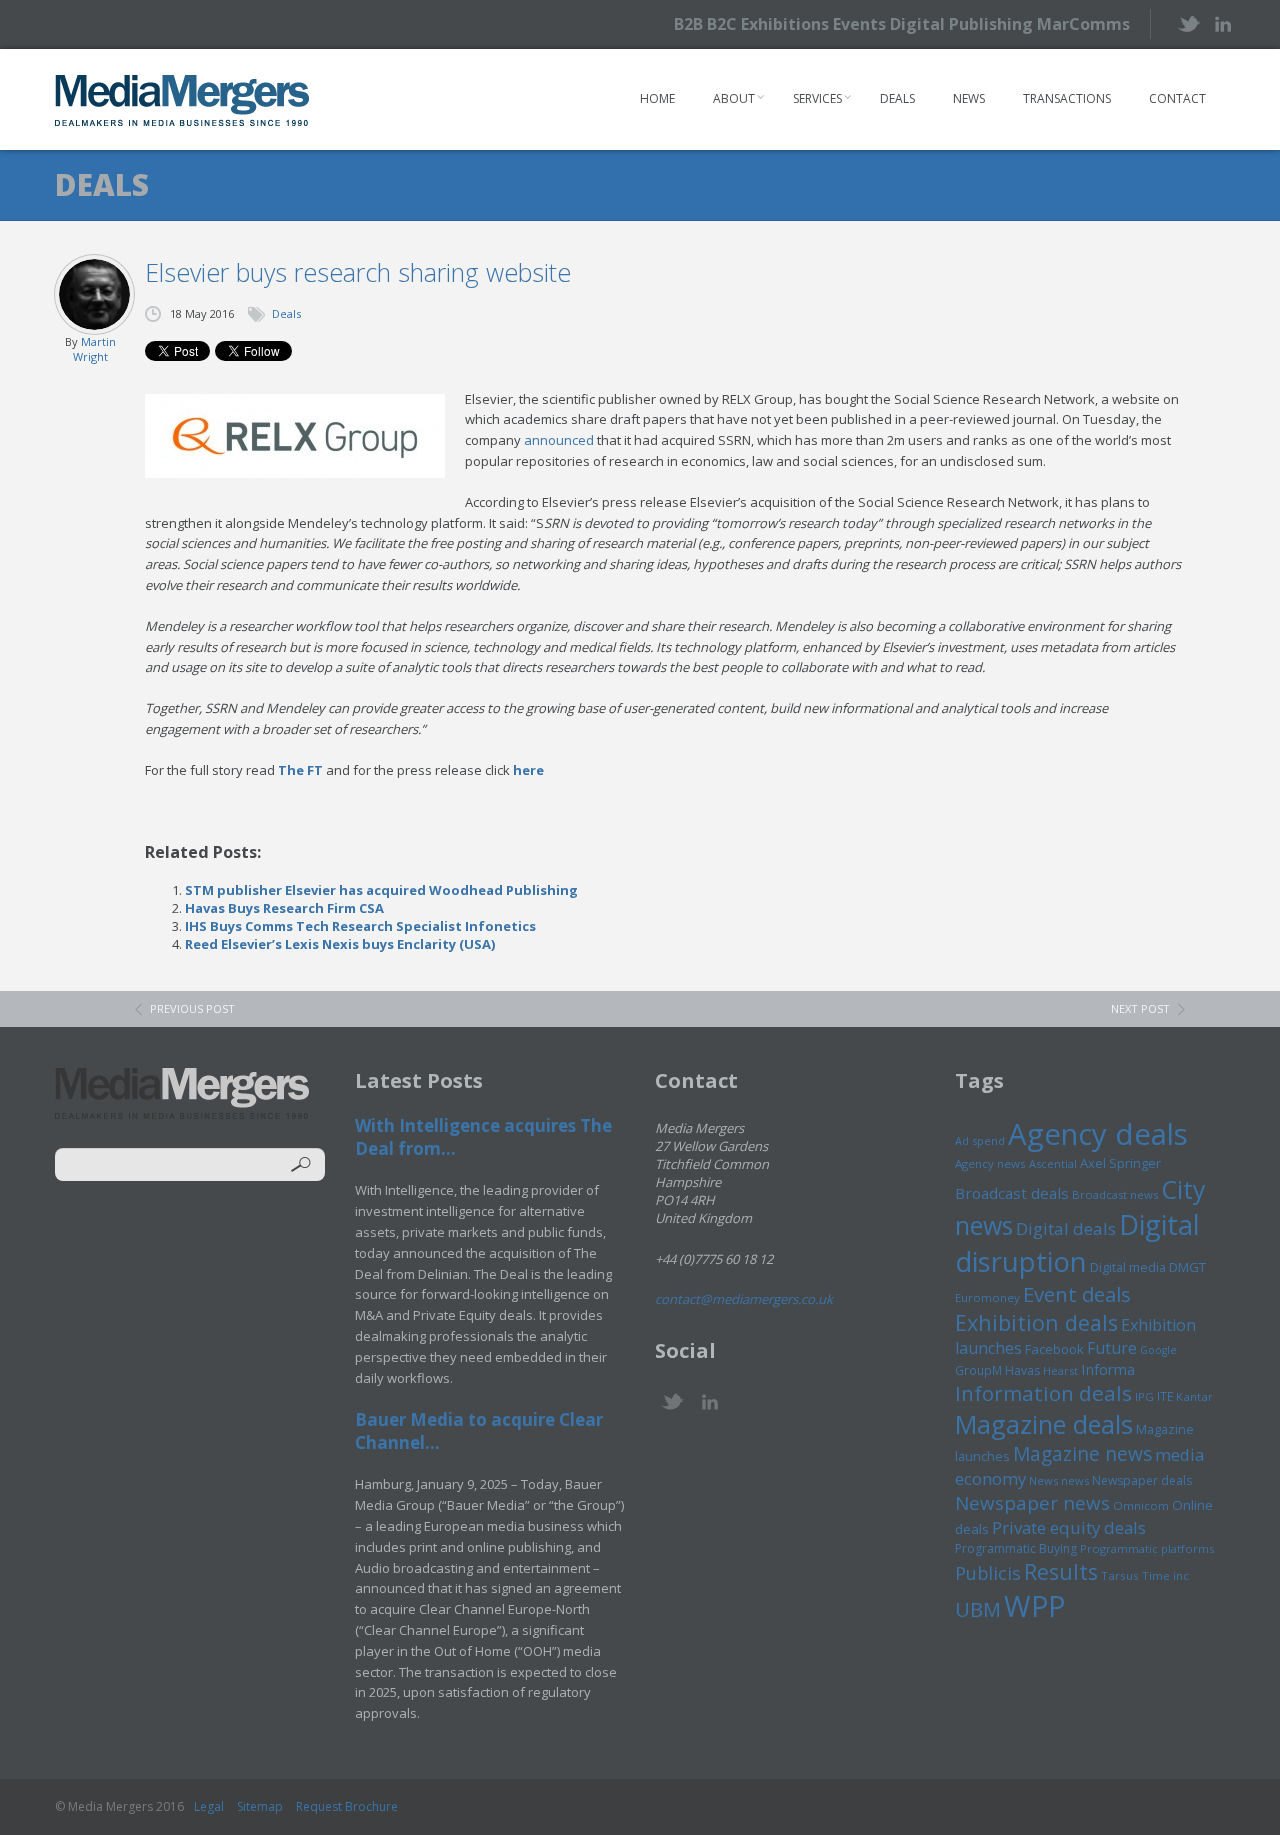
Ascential (1053, 1163)
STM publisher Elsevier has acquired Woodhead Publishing (381, 890)
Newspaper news (1032, 1503)
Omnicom (1141, 1505)
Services (817, 98)
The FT (300, 770)
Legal (209, 1806)
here (528, 770)
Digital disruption (1077, 1243)
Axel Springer (1120, 1163)
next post (1140, 1008)
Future (1112, 1348)
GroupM (978, 1370)
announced (559, 440)
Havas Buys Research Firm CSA (284, 908)
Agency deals (1098, 1134)
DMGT (1187, 1267)
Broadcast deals (1012, 1193)
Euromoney (987, 1297)
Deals (897, 98)
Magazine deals (1044, 1424)
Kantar (1194, 1396)
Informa (1108, 1369)
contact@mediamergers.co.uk (744, 1299)
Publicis (988, 1573)
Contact (1177, 98)
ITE (1165, 1396)
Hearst (1060, 1370)
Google (1158, 1350)
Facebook (1054, 1349)
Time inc (1165, 1575)
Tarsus (1120, 1575)
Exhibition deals (1036, 1322)
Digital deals (1066, 1228)
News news (1059, 1480)
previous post (192, 1008)
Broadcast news (1115, 1194)
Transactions (1067, 98)
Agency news (990, 1163)
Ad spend (980, 1140)
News (969, 98)
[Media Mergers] (182, 100)
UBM (978, 1609)
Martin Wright (94, 349)
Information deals (1043, 1393)
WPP (1034, 1605)
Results (1061, 1571)
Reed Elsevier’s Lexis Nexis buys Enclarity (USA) (340, 944)
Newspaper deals (1142, 1480)
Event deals (1077, 1294)
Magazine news (1082, 1454)
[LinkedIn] (1222, 22)
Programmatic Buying (1016, 1548)
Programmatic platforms (1147, 1548)
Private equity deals (1069, 1527)
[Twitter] (1187, 23)
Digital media (1128, 1267)
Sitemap (260, 1806)
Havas (1022, 1370)
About (734, 98)
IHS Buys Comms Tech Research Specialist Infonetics (360, 926)
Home (657, 98)
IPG (1144, 1396)
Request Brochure (347, 1806)
